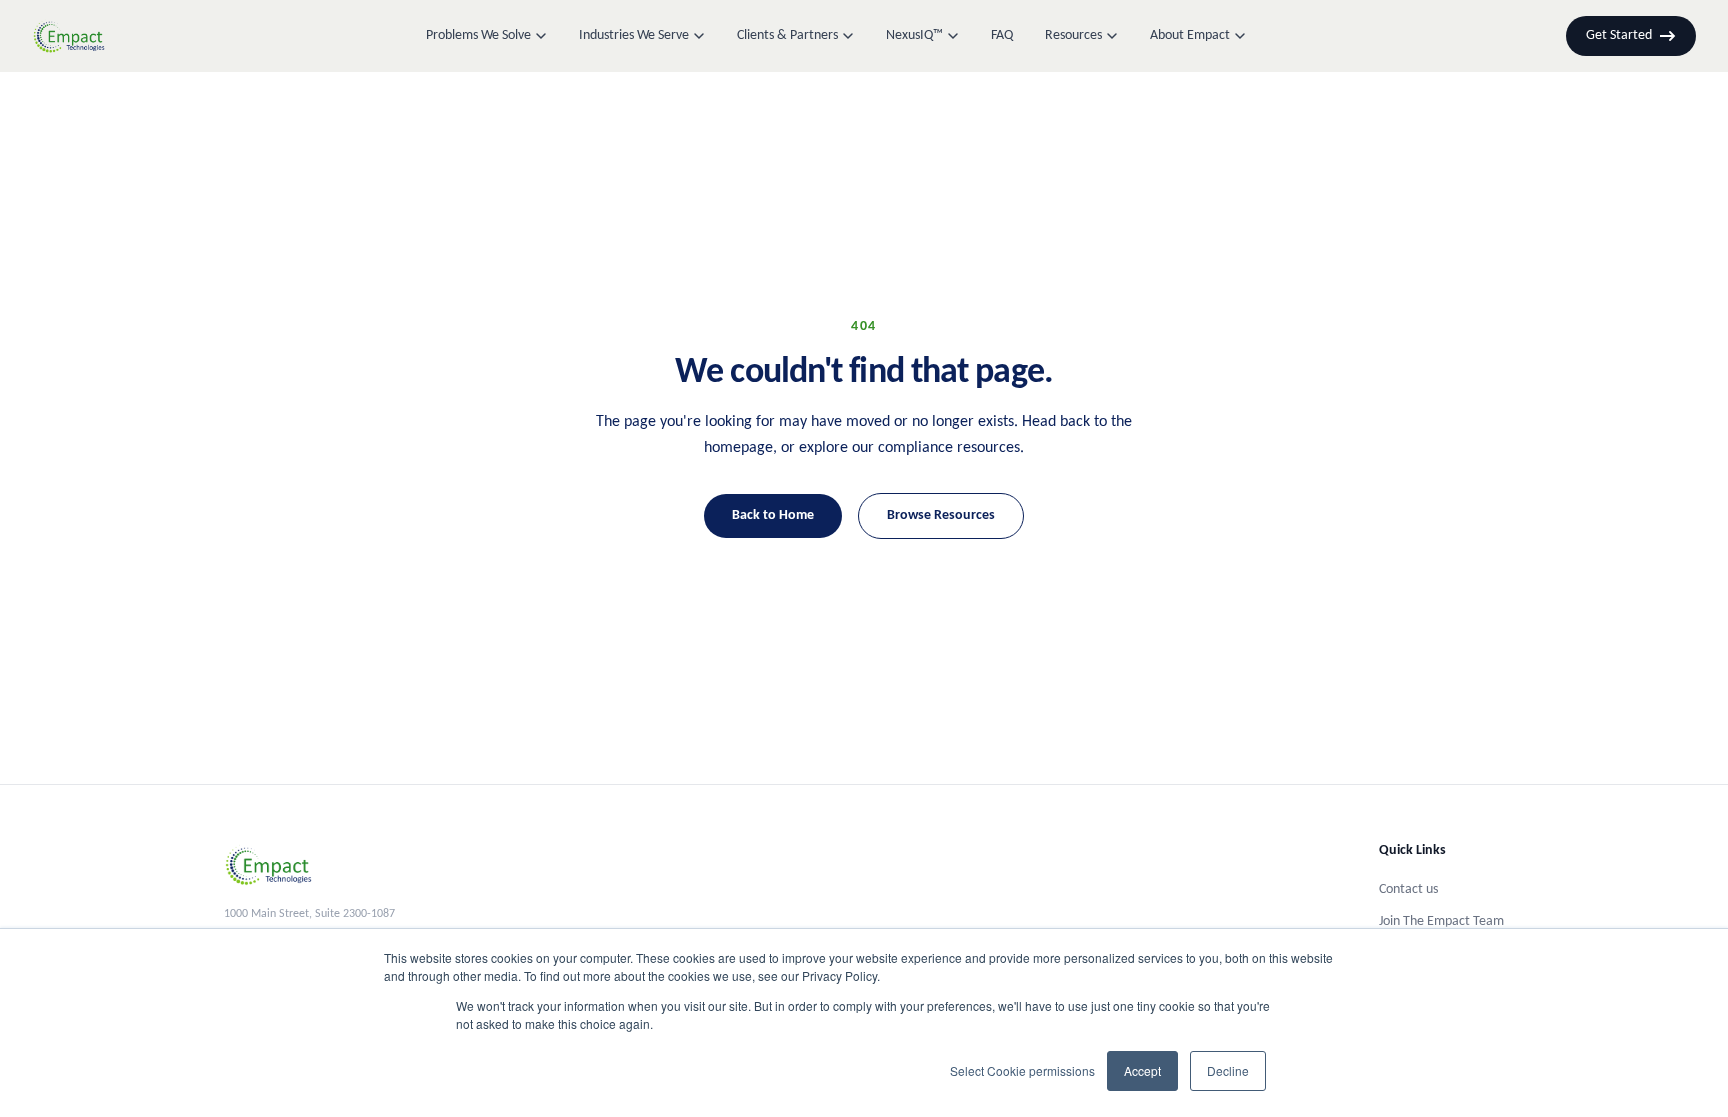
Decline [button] (1228, 1070)
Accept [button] (1142, 1070)
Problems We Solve (478, 35)
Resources (1073, 35)
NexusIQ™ (914, 35)
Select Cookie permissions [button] (1022, 1070)
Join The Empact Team (1441, 921)
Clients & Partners (787, 35)
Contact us (1408, 889)
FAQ (1002, 35)
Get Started (1619, 35)
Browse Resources (941, 515)
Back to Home (773, 515)
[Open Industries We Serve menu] (699, 36)
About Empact (1190, 35)
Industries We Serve (634, 35)
